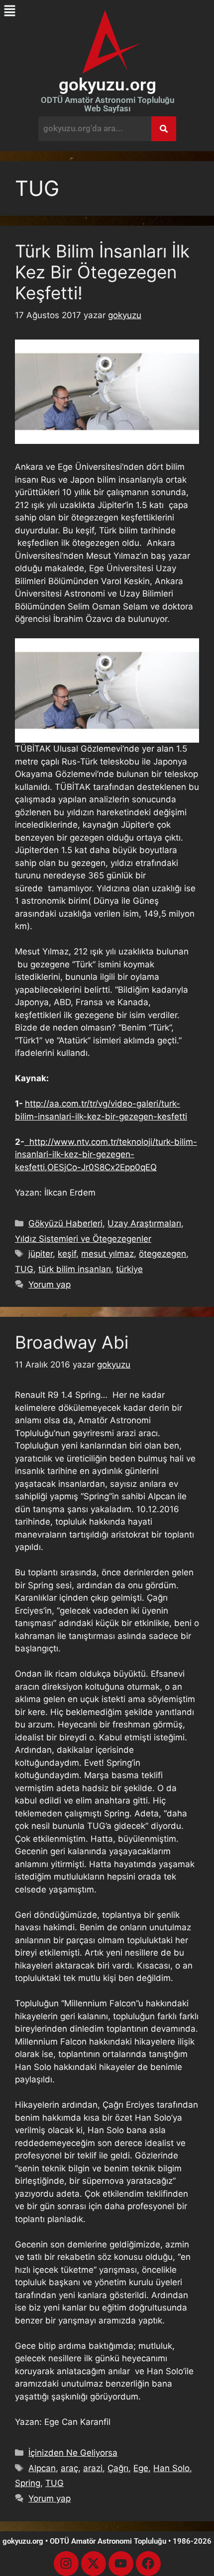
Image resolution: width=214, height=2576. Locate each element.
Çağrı (118, 2468)
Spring (28, 2483)
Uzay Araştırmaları (144, 1223)
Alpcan (42, 2468)
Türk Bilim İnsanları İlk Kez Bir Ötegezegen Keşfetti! (102, 272)
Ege (141, 2468)
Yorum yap (50, 1285)
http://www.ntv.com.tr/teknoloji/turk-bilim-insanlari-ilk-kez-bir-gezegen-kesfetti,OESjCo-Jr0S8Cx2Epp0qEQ (106, 1155)
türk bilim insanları (75, 1269)
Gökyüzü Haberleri (65, 1223)
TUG (24, 1269)
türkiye (129, 1269)
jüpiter (41, 1254)
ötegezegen (162, 1254)
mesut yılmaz (107, 1254)
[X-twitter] (94, 2564)
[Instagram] (66, 2564)
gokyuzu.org (107, 85)
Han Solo (171, 2468)
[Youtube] (121, 2564)
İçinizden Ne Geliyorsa (73, 2453)
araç (69, 2468)
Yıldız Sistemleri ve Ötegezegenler (83, 1239)
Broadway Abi (72, 1342)
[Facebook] (148, 2564)
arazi (93, 2468)
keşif (67, 1254)
